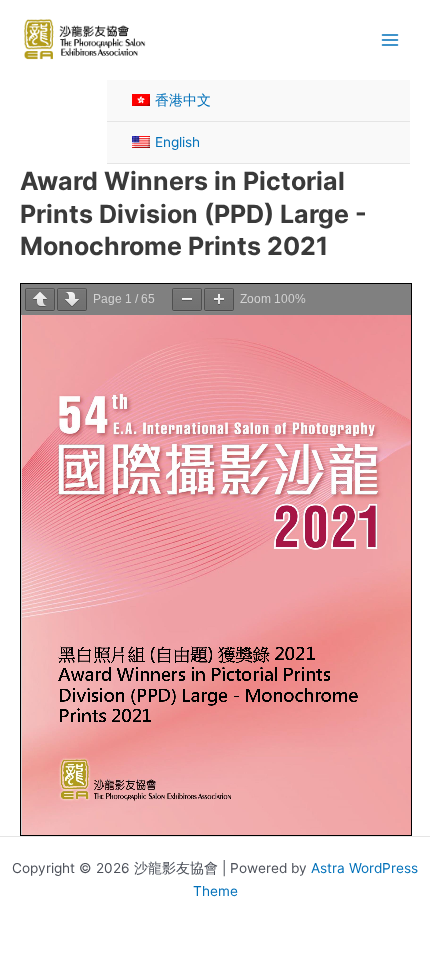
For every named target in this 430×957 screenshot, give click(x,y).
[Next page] (72, 299)
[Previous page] (40, 299)
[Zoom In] (219, 299)
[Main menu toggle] (390, 39)
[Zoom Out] (187, 299)
